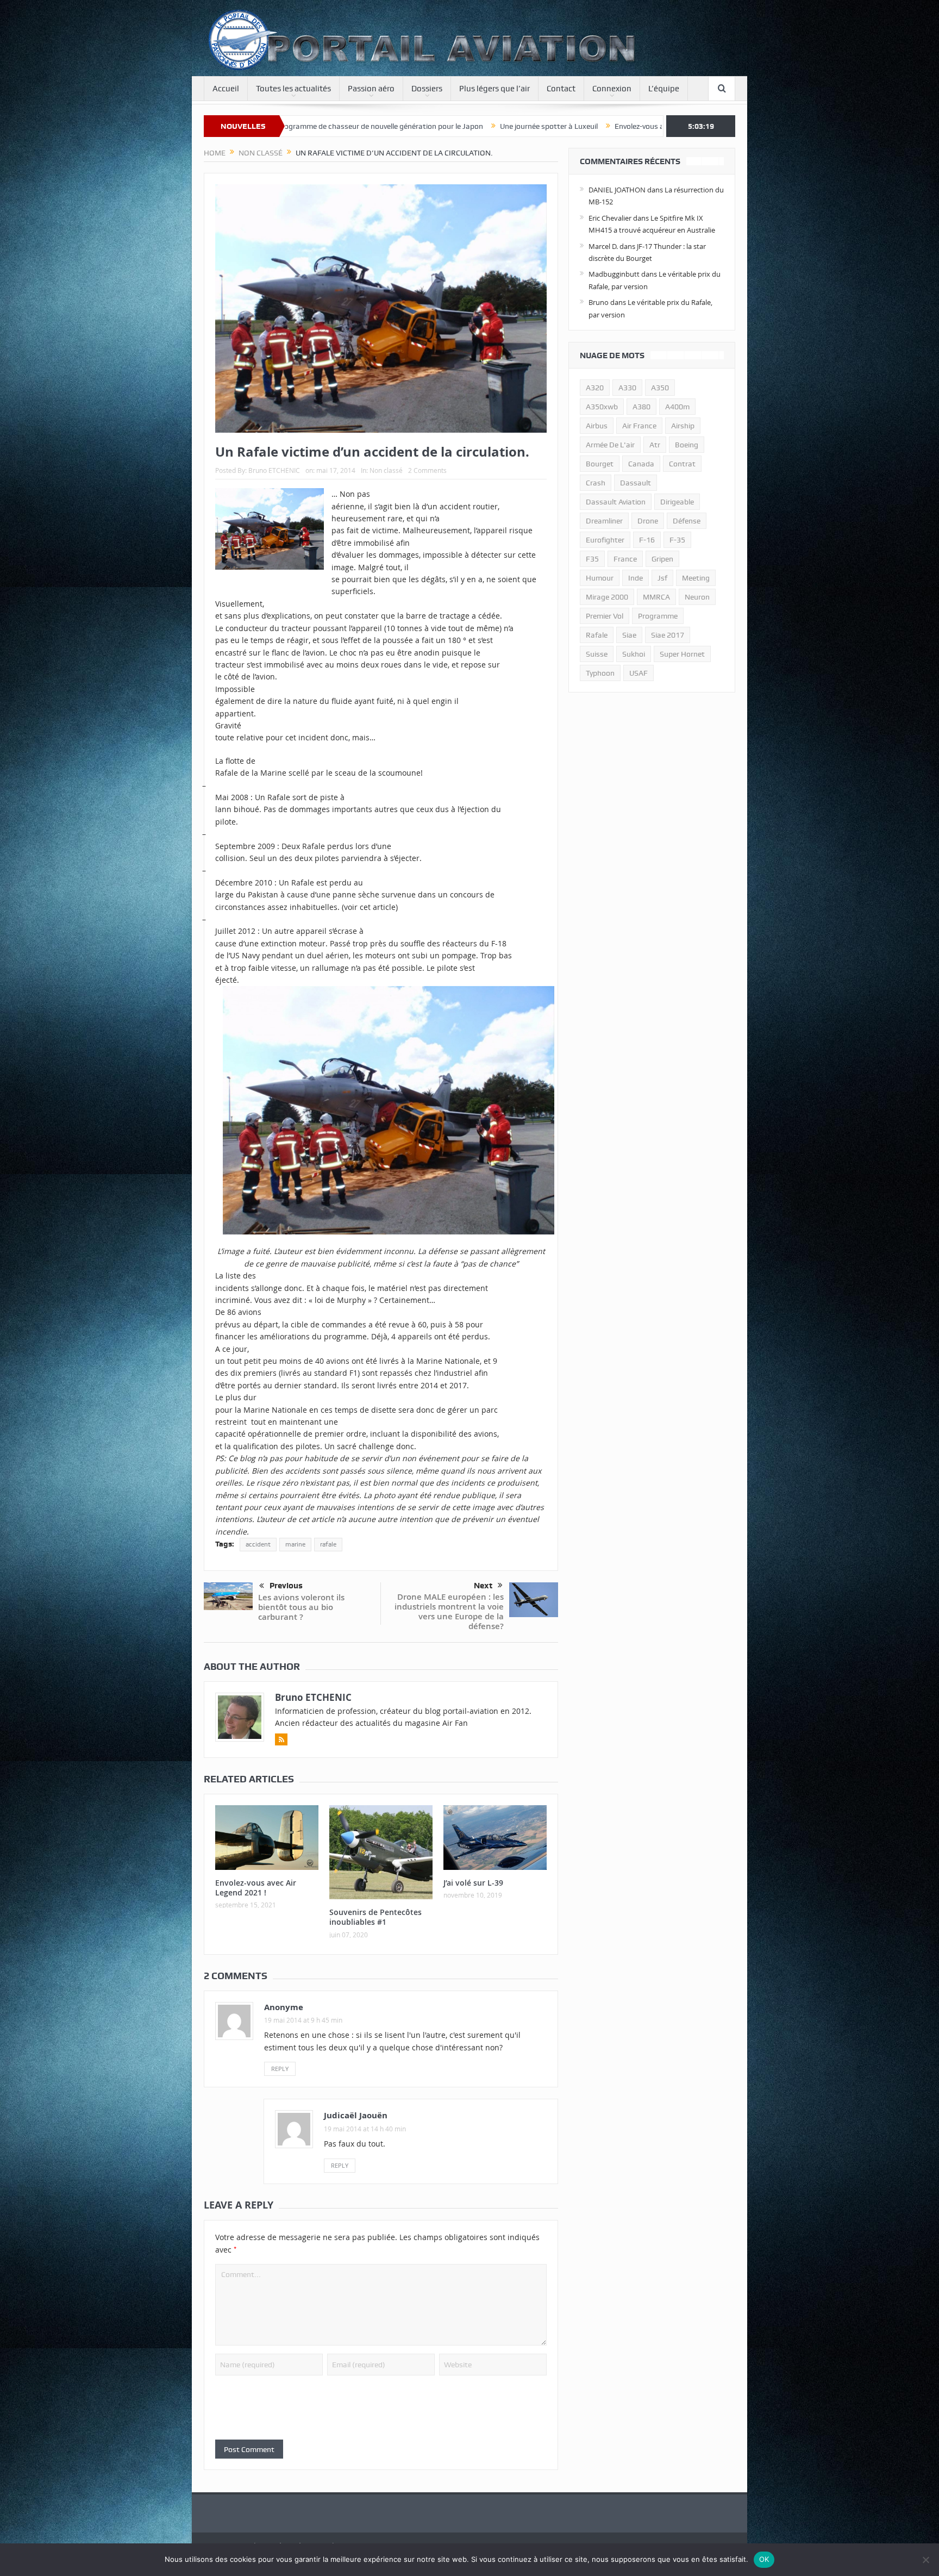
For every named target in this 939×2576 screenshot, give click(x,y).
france (625, 559)
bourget (600, 464)
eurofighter (605, 540)
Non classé (386, 470)
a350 (660, 388)
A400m (677, 407)
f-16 (647, 540)
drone (648, 521)
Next (483, 1586)
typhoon (600, 673)
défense (687, 521)
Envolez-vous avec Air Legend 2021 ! (474, 126)
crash (596, 483)
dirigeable (677, 502)
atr (655, 445)
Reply (280, 2069)
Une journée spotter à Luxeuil (348, 126)
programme (658, 616)
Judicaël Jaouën (356, 2115)
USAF (638, 673)
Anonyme (284, 2007)
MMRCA (656, 597)
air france (639, 426)
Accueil (226, 89)
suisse (597, 654)
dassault (636, 483)
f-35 (677, 540)
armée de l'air (610, 445)
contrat (682, 464)
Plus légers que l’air (494, 89)
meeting (696, 578)
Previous (286, 1586)
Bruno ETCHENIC (274, 470)
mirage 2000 (607, 597)
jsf (662, 578)
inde (636, 578)
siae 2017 (668, 635)
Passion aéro (371, 89)
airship (683, 426)
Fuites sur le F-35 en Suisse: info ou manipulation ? (636, 126)
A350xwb (602, 407)
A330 (627, 388)
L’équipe (664, 89)
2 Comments (427, 470)
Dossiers (427, 89)
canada (641, 464)
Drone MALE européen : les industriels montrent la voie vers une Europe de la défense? (449, 1611)
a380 (641, 407)
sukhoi (634, 654)
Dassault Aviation (616, 502)
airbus (597, 426)
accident (258, 1544)
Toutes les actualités (293, 89)
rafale (328, 1544)
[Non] (925, 2560)
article (383, 907)
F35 (592, 559)
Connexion (612, 89)
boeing (687, 445)
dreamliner (604, 521)
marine (295, 1544)
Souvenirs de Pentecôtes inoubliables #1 (375, 1917)
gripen (662, 559)
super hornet (682, 654)
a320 (595, 388)
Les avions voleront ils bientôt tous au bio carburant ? (301, 1607)
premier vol (605, 616)
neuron (697, 597)
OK (764, 2559)
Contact (561, 89)
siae (629, 635)
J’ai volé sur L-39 (473, 1883)
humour (600, 578)
